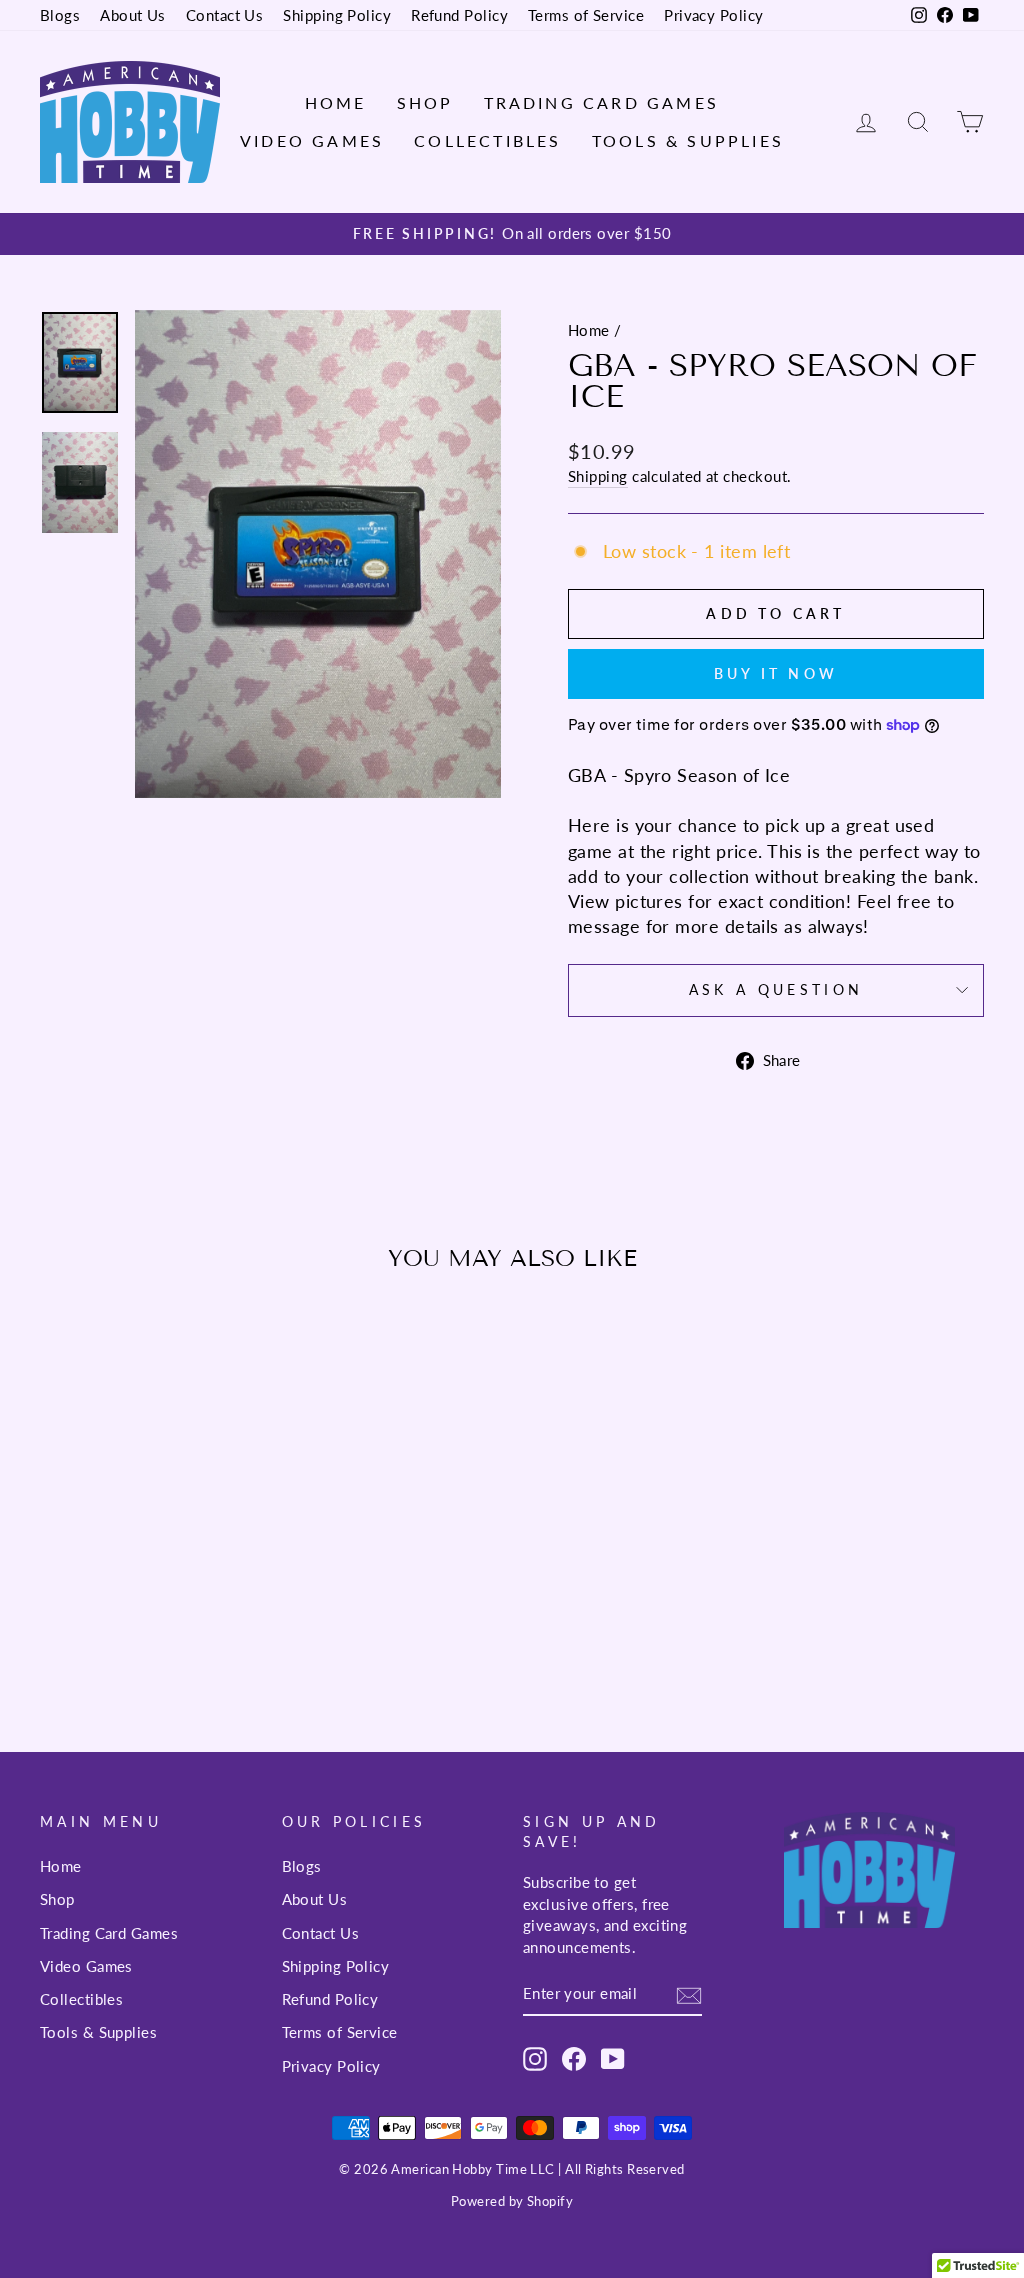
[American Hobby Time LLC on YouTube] (613, 2058)
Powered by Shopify (512, 2201)
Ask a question (776, 989)
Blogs (60, 15)
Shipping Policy (337, 15)
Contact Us (225, 15)
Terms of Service (586, 15)
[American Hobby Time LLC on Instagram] (535, 2058)
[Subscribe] (689, 1995)
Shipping (598, 476)
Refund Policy (459, 15)
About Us (133, 15)
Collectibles (487, 140)
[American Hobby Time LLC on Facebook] (574, 2058)
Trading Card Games (602, 102)
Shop (425, 102)
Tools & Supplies (688, 140)
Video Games (312, 140)
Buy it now (776, 673)
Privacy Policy (713, 15)
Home (336, 102)
